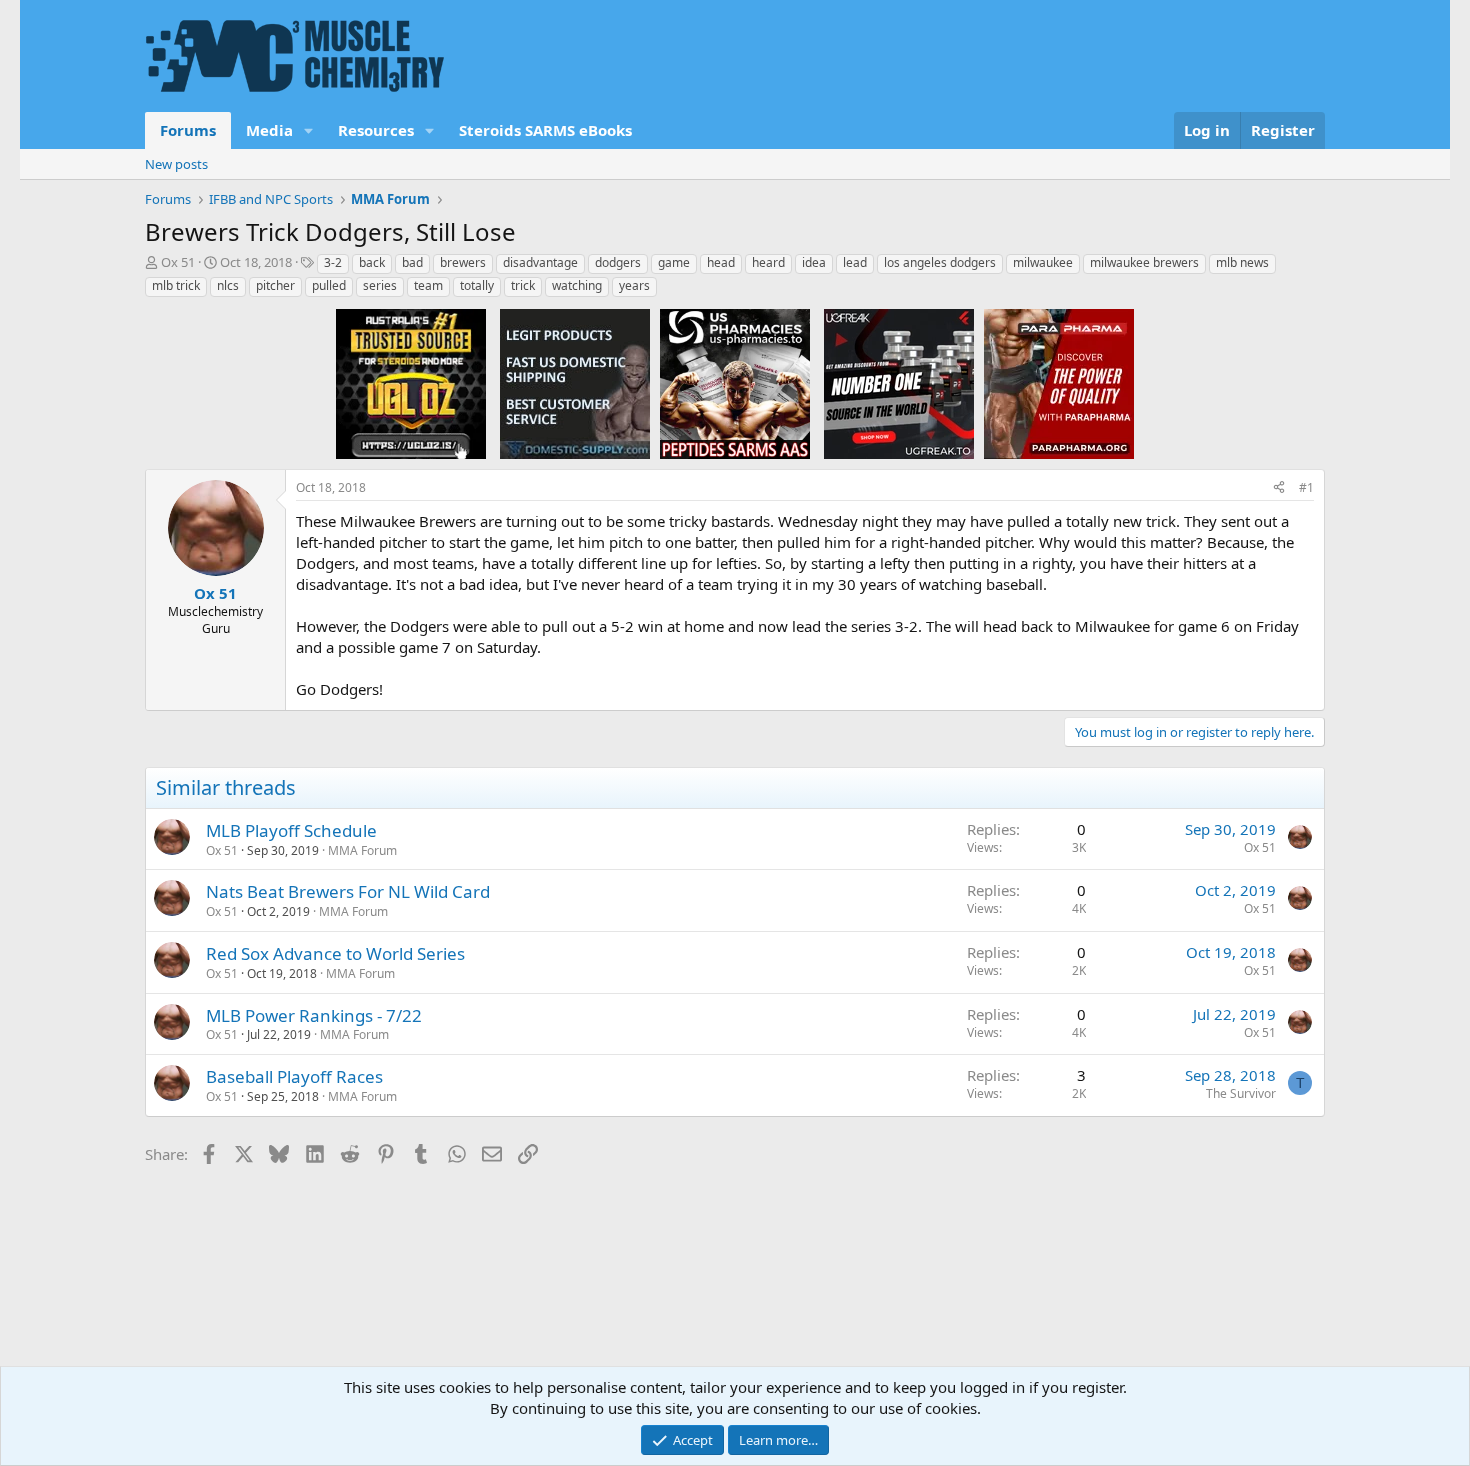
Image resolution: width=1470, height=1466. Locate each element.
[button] (309, 130)
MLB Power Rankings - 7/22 (314, 1015)
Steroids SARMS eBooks (545, 130)
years (634, 285)
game (674, 262)
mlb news (1242, 262)
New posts (176, 164)
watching (577, 285)
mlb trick (176, 285)
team (428, 285)
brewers (463, 262)
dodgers (618, 262)
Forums (188, 130)
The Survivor (1241, 1093)
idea (814, 262)
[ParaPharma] (1059, 383)
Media (269, 130)
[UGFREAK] (899, 383)
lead (855, 262)
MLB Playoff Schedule (291, 830)
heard (768, 262)
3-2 (333, 262)
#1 (1306, 487)
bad (412, 262)
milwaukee (1043, 262)
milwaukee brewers (1144, 262)
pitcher (275, 285)
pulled (329, 285)
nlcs (228, 285)
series (380, 285)
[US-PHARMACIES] (735, 383)
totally (477, 285)
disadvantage (540, 262)
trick (523, 285)
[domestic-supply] (575, 383)
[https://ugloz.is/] (411, 383)
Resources (376, 130)
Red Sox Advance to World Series (335, 953)
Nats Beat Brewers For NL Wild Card (348, 891)
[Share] (1279, 488)
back (372, 262)
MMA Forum (362, 850)
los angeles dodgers (940, 262)
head (721, 262)
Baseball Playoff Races (294, 1076)
